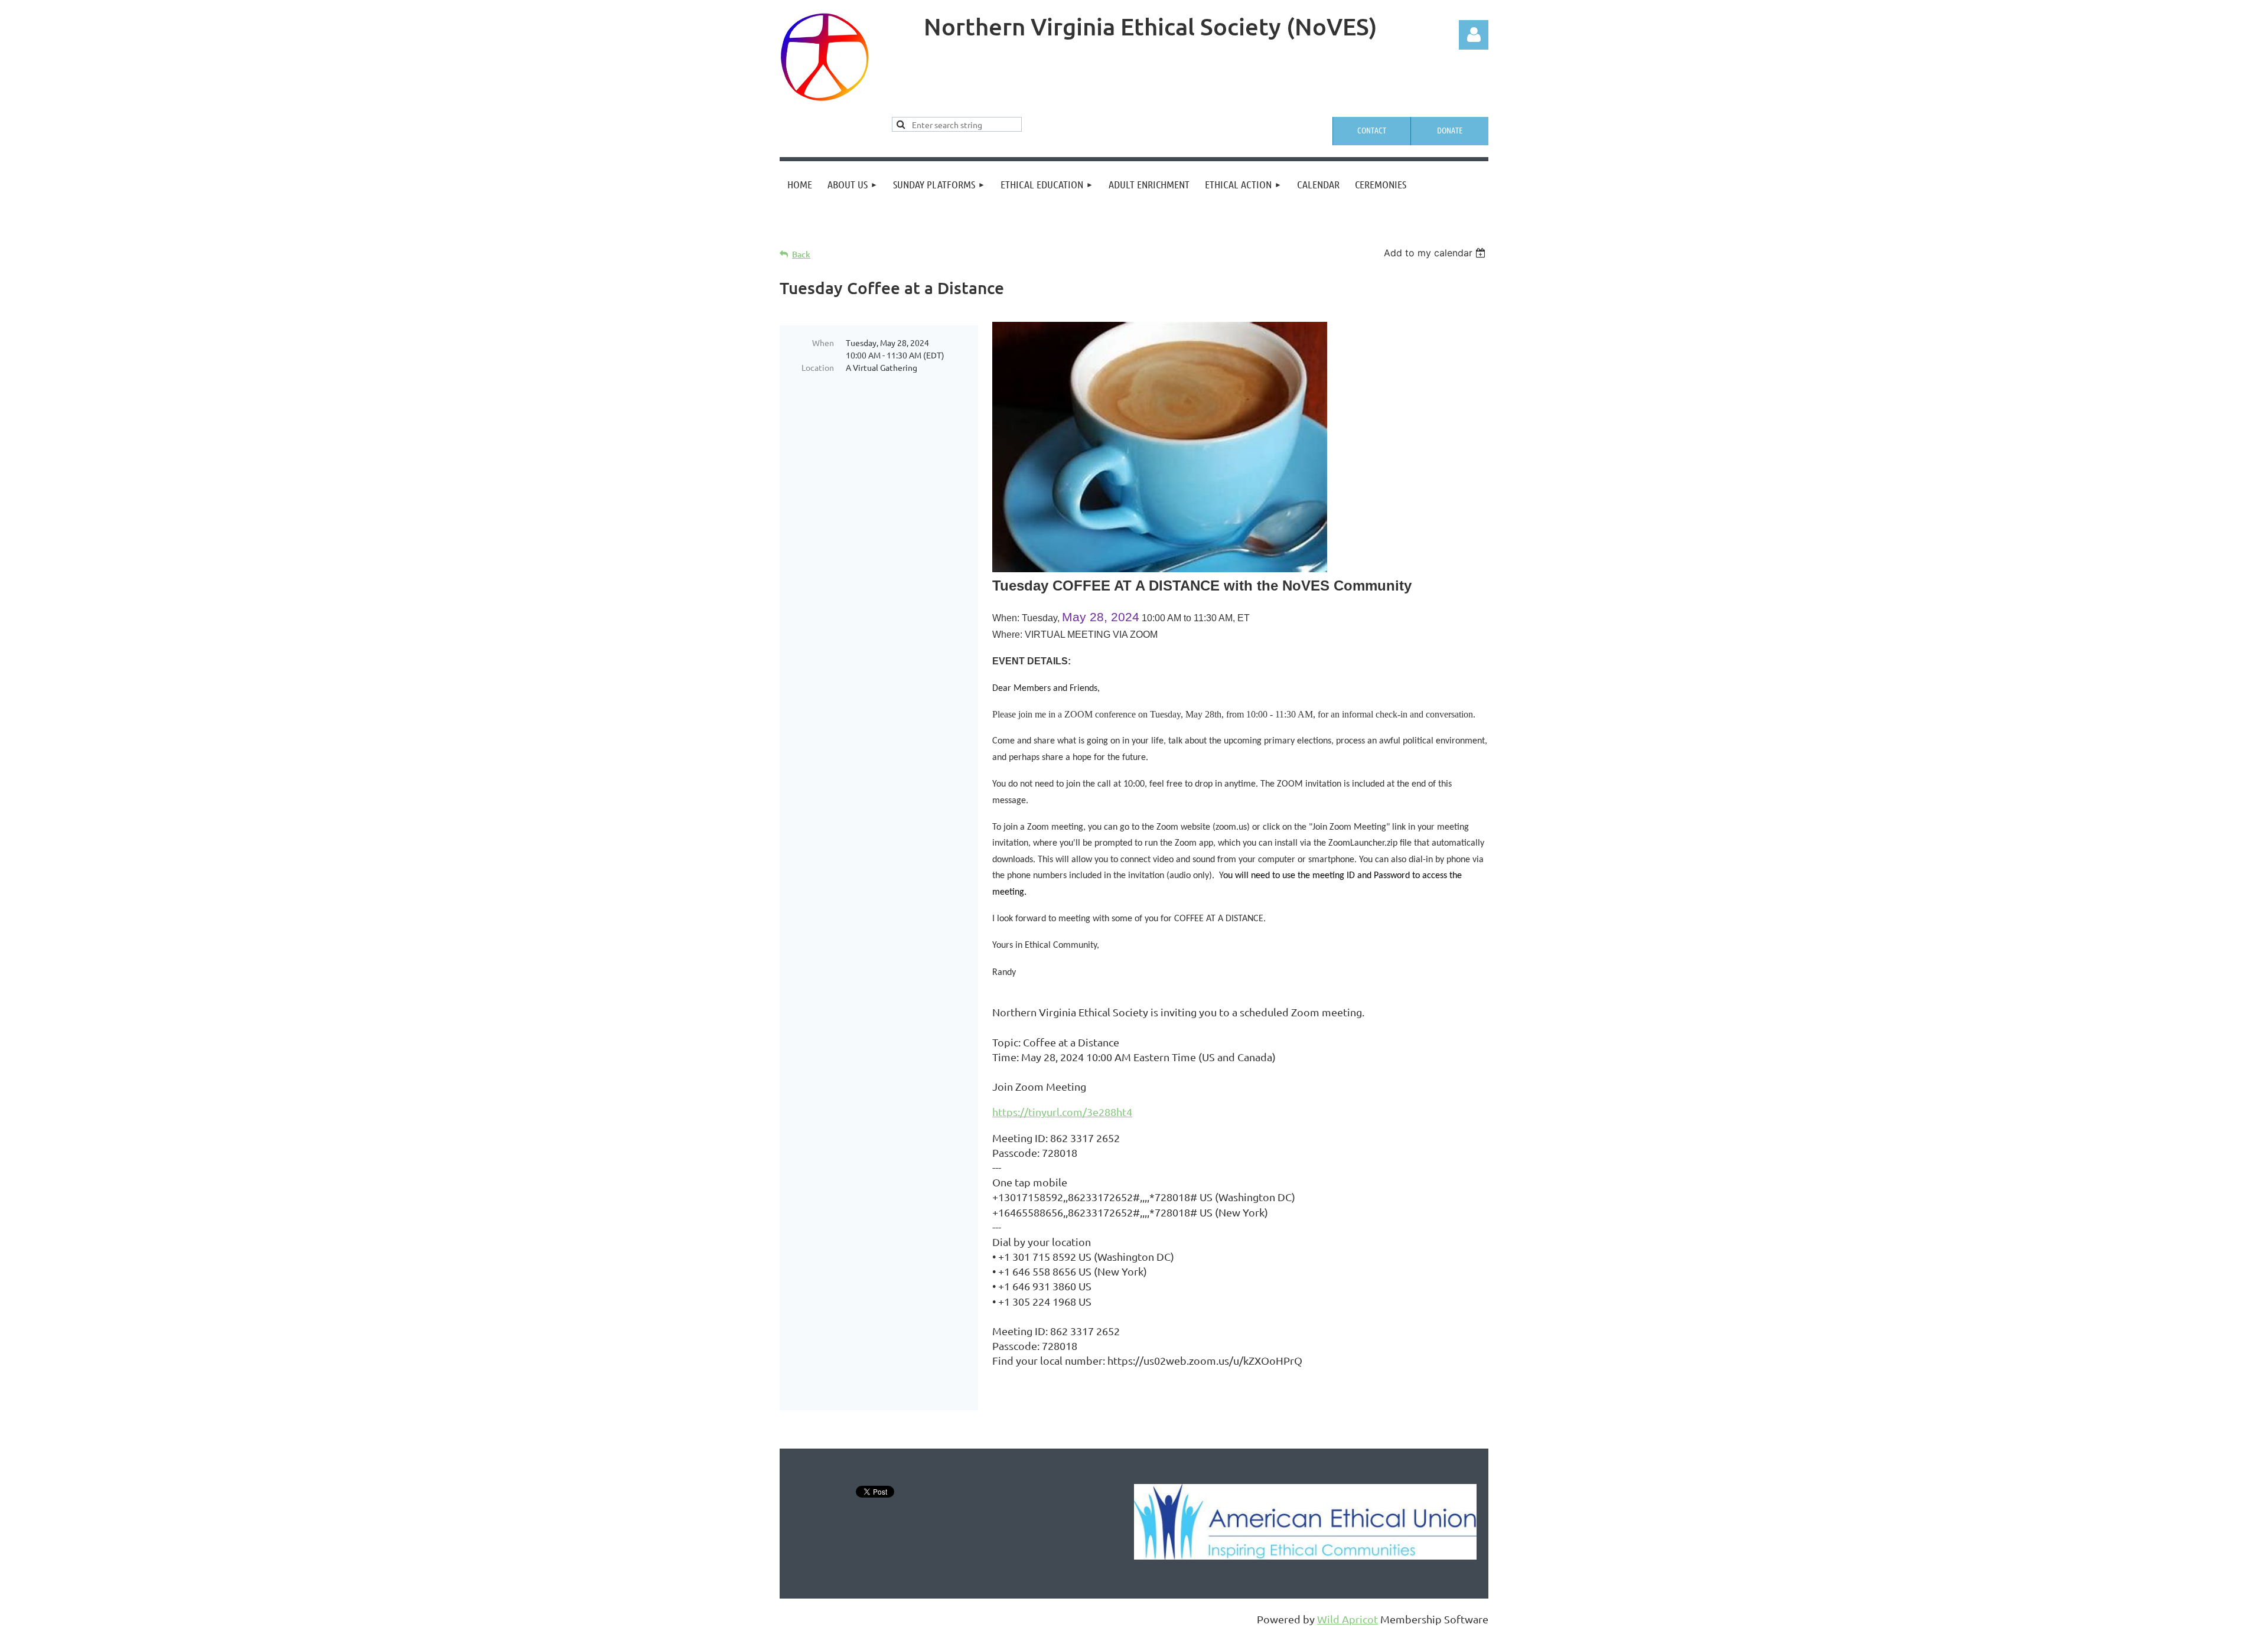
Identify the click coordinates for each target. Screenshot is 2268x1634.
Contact (1372, 130)
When (823, 343)
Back (801, 254)
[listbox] (1436, 253)
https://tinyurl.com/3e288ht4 (1062, 1112)
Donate (1450, 130)
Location (818, 367)
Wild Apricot (1348, 1619)
